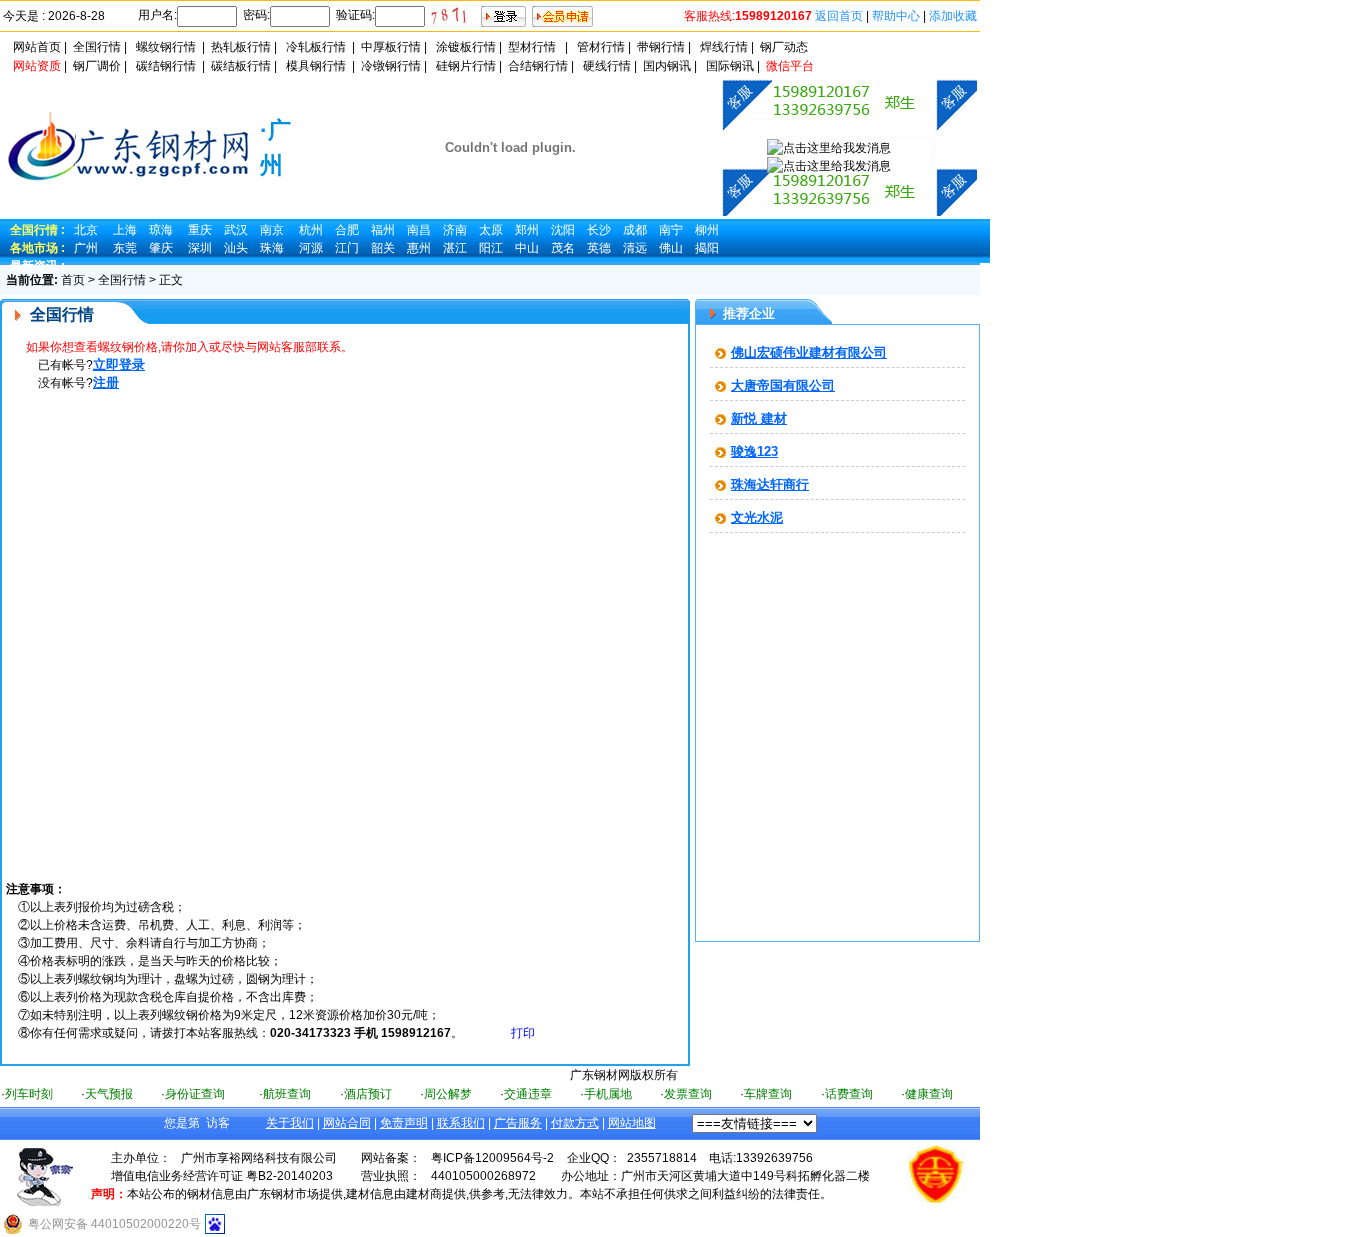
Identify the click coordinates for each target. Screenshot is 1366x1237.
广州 (86, 248)
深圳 (200, 248)
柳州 (707, 230)
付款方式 (575, 1123)
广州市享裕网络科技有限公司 (259, 1158)
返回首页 (839, 16)
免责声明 (404, 1123)
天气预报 (109, 1094)
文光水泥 (757, 517)
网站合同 (347, 1123)
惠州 (419, 248)
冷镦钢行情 (391, 66)
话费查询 (849, 1094)
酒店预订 (368, 1094)
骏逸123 (754, 451)
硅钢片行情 (466, 66)
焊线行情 (724, 47)
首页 (73, 280)
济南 (455, 230)
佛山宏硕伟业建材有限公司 (809, 352)
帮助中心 (896, 16)
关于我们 (290, 1123)
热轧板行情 (241, 47)
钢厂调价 (97, 66)
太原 (491, 230)
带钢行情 (661, 47)
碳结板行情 (241, 66)
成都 (635, 230)
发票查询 (688, 1094)
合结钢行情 (538, 66)
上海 (125, 230)
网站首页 (37, 47)
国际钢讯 (730, 66)
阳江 (491, 248)
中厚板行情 (391, 47)
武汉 (236, 230)
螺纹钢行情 (166, 47)
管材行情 (601, 47)
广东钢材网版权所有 (624, 1075)
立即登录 (119, 364)
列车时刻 (29, 1094)
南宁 (671, 230)
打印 (523, 1033)
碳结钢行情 (166, 66)
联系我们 (461, 1123)
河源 (311, 248)
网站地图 (632, 1123)
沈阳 (563, 230)
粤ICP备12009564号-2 (492, 1158)
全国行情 (97, 47)
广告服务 (518, 1123)
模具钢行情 (316, 66)
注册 (106, 382)
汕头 (236, 248)
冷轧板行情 (316, 47)
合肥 (347, 230)
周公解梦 (448, 1094)
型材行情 (532, 47)
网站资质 (37, 66)
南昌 (419, 230)
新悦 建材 (759, 418)
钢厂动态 (784, 47)
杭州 (311, 230)
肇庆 (161, 248)
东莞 (125, 248)
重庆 (200, 230)
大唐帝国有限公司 (783, 385)
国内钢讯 (667, 66)
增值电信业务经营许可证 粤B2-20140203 (222, 1176)
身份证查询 (195, 1094)
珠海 (272, 248)
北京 (86, 230)
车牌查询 (768, 1094)
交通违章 (528, 1094)
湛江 (455, 248)
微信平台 (790, 66)
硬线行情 (607, 66)
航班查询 (287, 1094)
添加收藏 (953, 16)
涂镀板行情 (466, 47)
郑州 (527, 230)
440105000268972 (483, 1176)
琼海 (161, 230)
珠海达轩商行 (770, 484)
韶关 (383, 248)
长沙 (599, 230)
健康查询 (929, 1094)
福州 (383, 230)
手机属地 (608, 1094)
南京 (272, 230)
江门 (347, 248)
